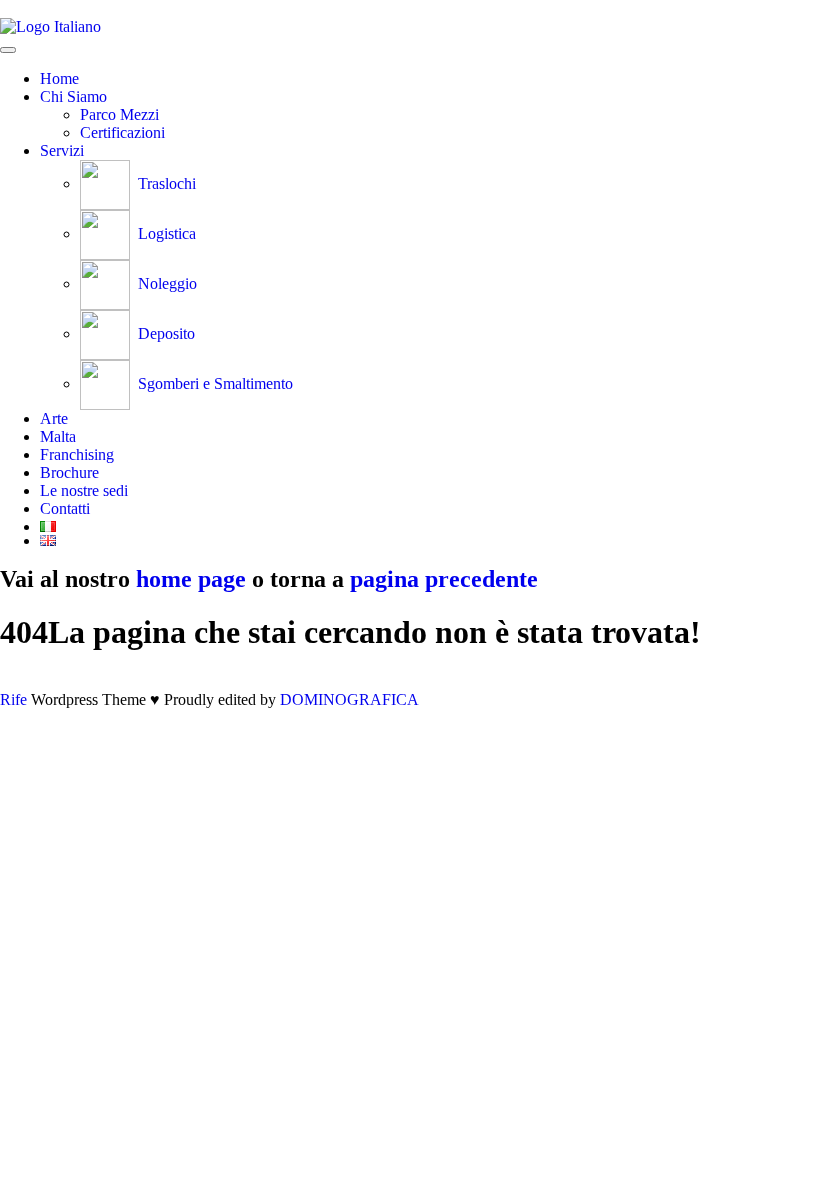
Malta (58, 436)
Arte (54, 418)
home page (191, 579)
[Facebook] (6, 682)
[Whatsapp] (54, 682)
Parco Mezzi (119, 114)
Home (59, 78)
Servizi (62, 150)
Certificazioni (122, 132)
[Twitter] (42, 682)
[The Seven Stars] (410, 27)
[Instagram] (18, 682)
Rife (13, 699)
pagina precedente (444, 579)
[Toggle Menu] (8, 50)
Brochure (69, 472)
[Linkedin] (30, 682)
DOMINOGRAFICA (349, 699)
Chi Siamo (73, 96)
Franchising (77, 454)
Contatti (65, 508)
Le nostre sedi (84, 490)
